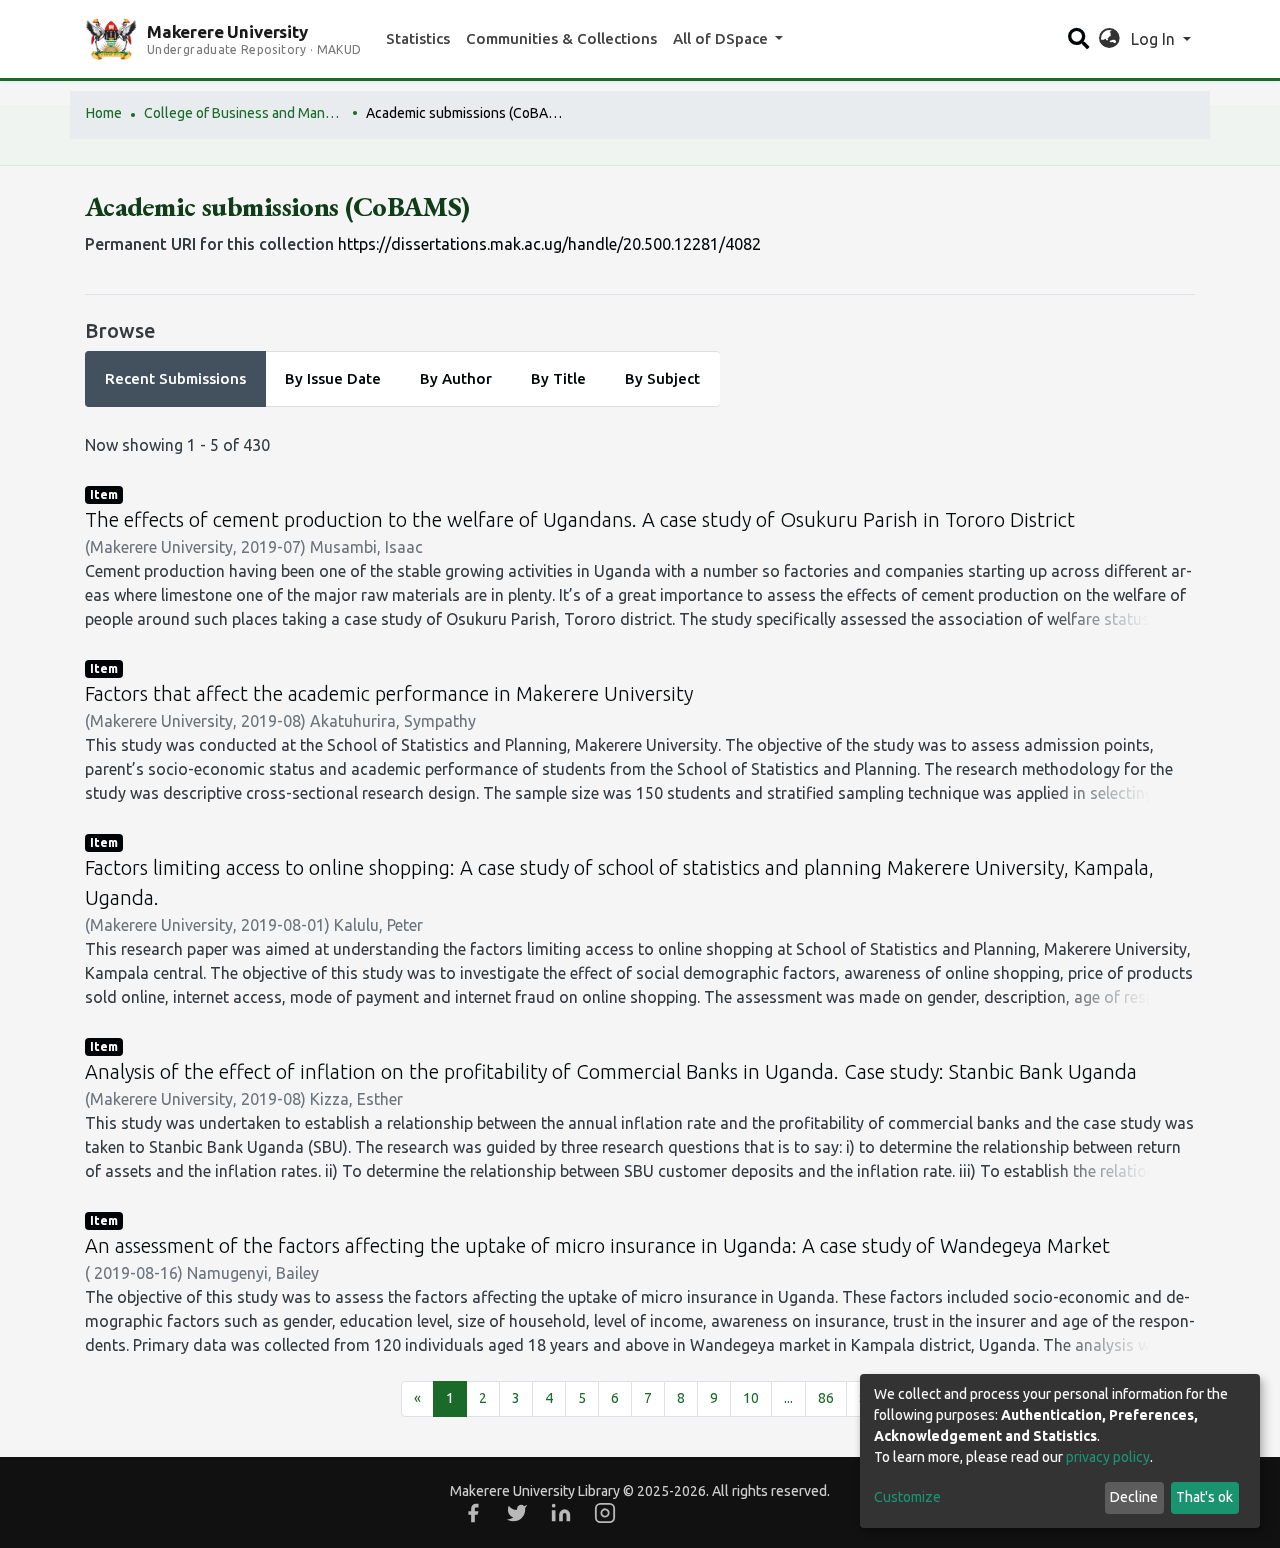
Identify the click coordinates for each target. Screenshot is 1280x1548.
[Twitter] (517, 1513)
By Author (456, 378)
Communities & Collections (561, 38)
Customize (907, 1497)
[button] (1109, 39)
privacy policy (1108, 1457)
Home (104, 113)
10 (751, 1398)
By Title (558, 378)
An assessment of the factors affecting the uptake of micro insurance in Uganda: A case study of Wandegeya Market (597, 1245)
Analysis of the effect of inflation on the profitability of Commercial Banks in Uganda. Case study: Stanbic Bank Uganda (611, 1071)
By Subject (662, 378)
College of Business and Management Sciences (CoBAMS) (244, 113)
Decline (1134, 1497)
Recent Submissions (175, 378)
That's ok (1204, 1497)
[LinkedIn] (561, 1513)
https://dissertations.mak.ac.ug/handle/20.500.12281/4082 (549, 244)
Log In (1155, 39)
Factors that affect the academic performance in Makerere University (389, 693)
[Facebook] (473, 1513)
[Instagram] (605, 1513)
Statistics (418, 38)
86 (826, 1398)
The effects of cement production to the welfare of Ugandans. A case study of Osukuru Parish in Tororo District (580, 519)
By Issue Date (333, 378)
